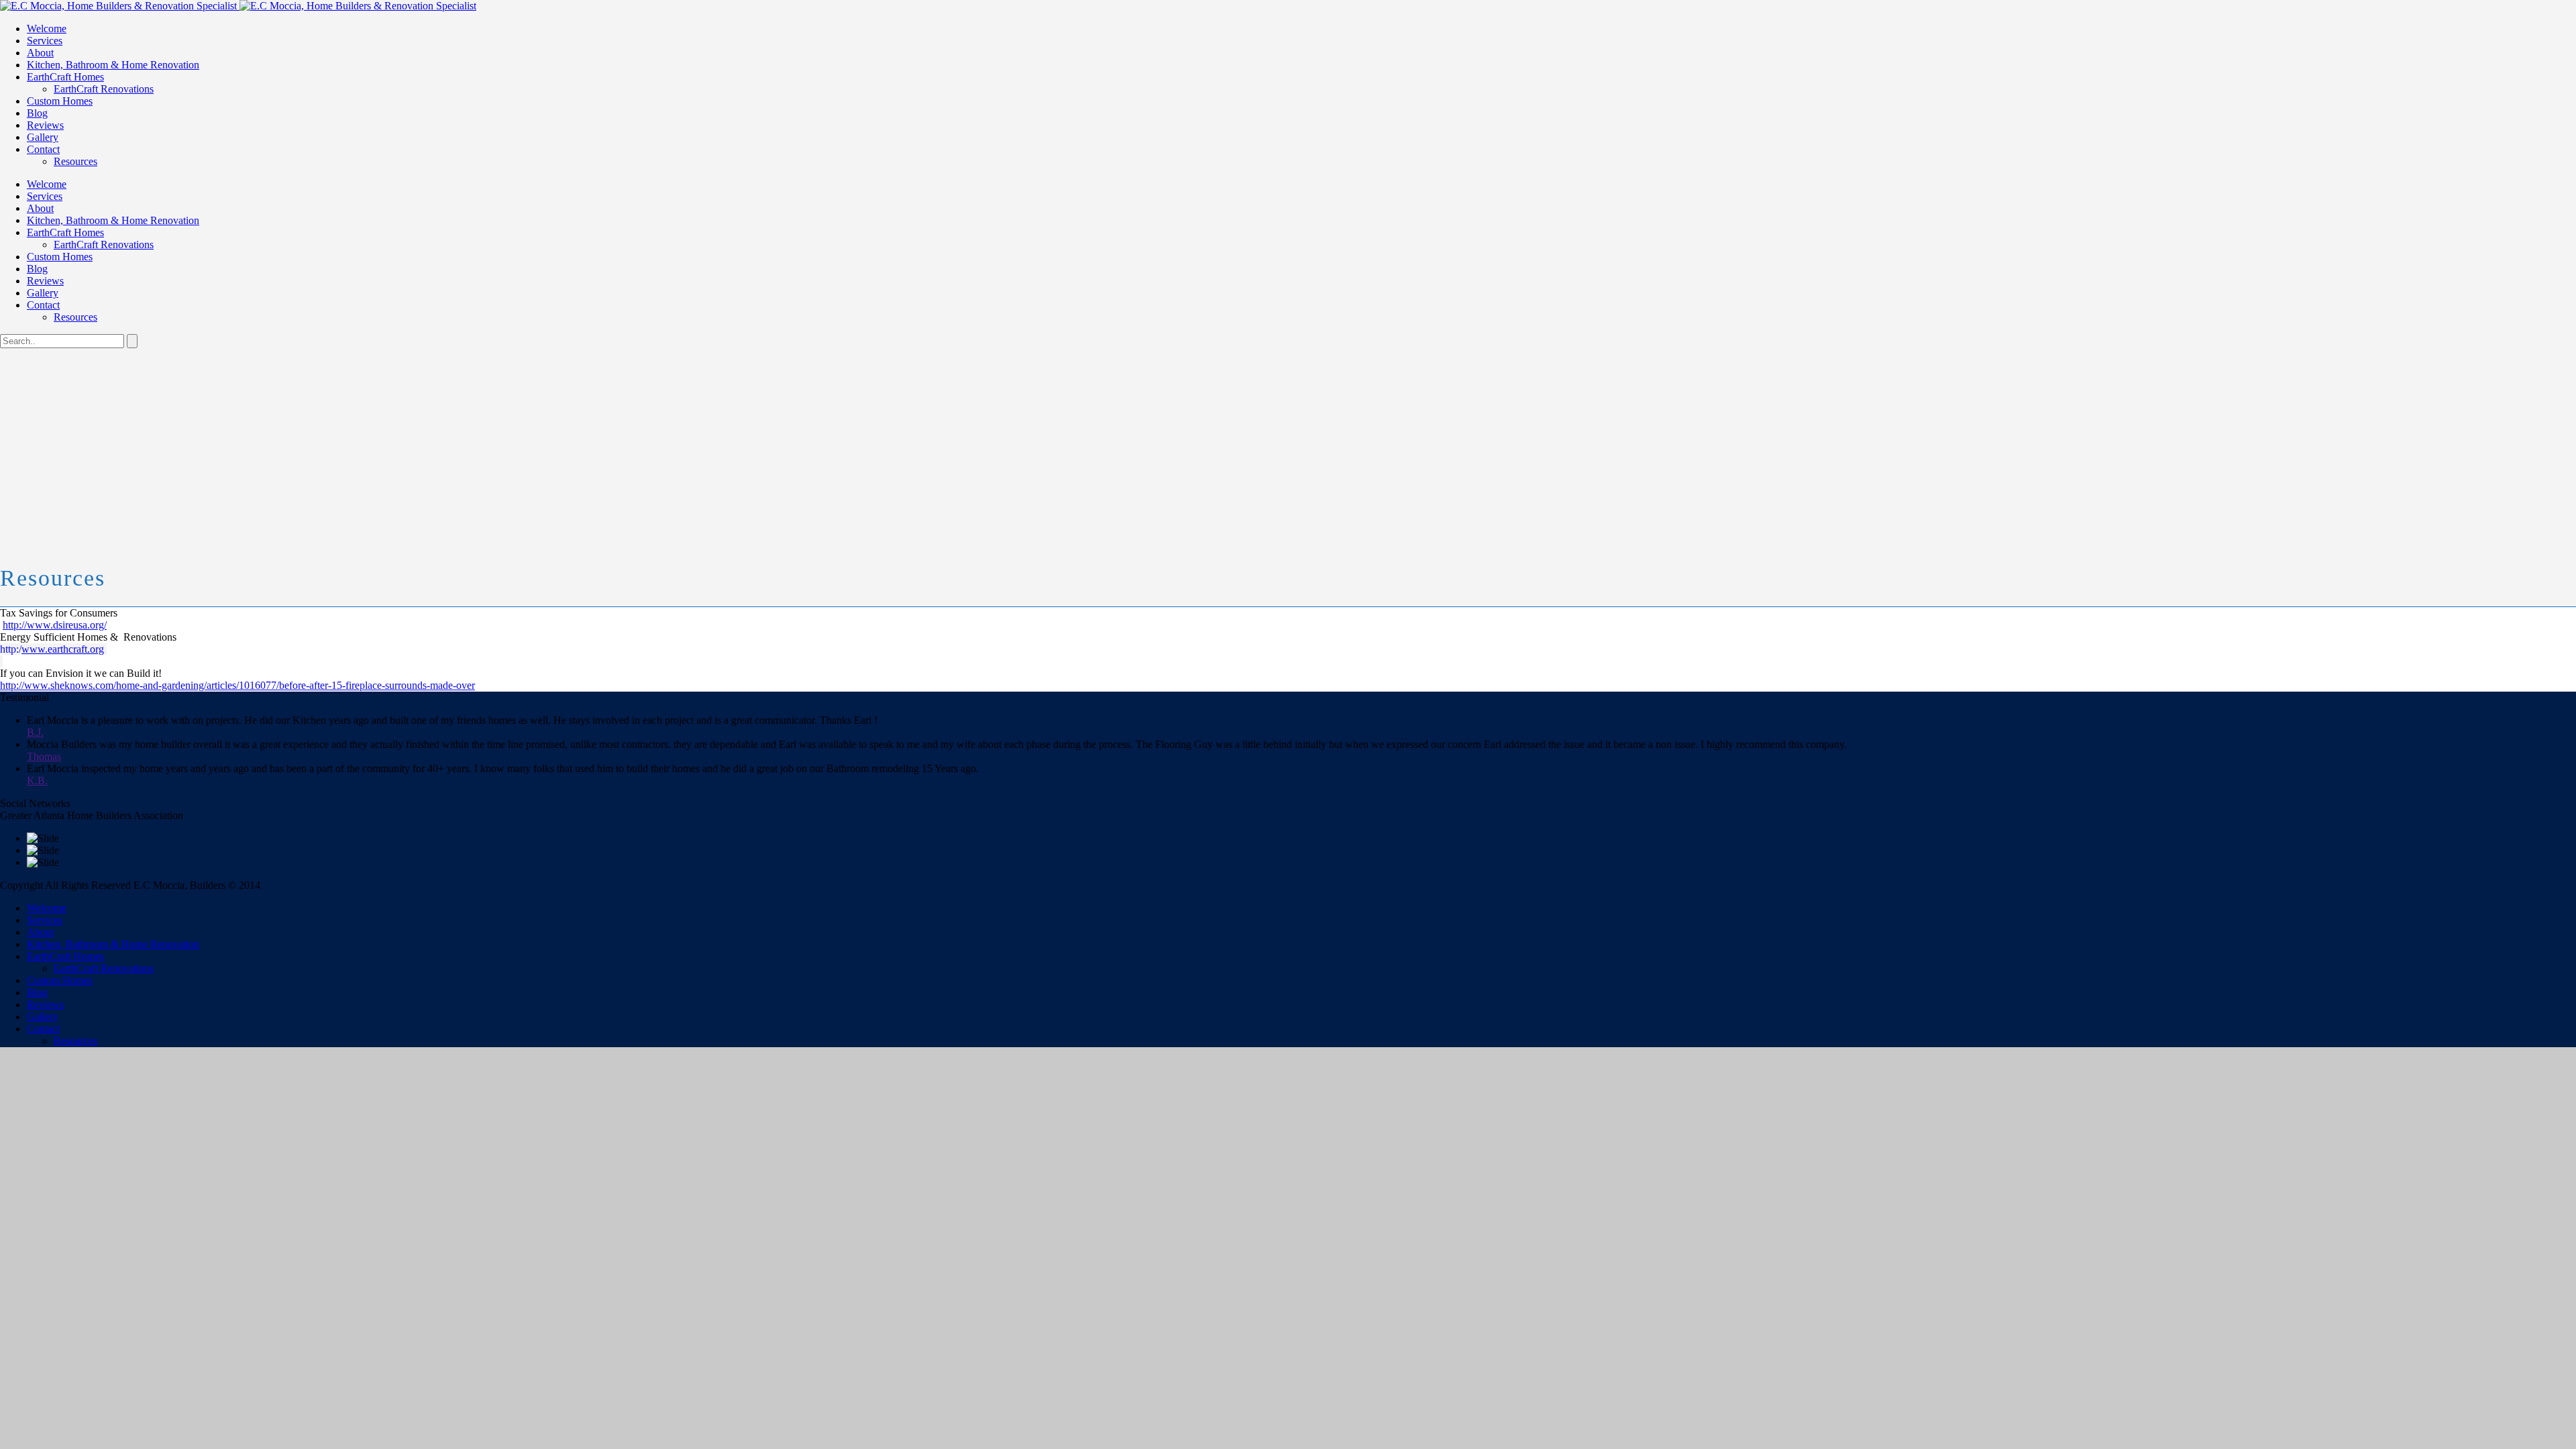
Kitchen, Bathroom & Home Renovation (113, 65)
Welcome (47, 29)
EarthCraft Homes (65, 77)
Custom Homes (60, 101)
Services (45, 41)
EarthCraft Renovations (104, 89)
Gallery (43, 137)
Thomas (44, 756)
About (40, 53)
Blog (37, 113)
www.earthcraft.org (63, 649)
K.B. (37, 781)
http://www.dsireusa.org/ (55, 625)
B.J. (35, 732)
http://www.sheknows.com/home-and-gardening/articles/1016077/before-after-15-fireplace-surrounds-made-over (237, 685)
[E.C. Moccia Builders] (238, 6)
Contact (43, 149)
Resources (75, 161)
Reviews (45, 125)
